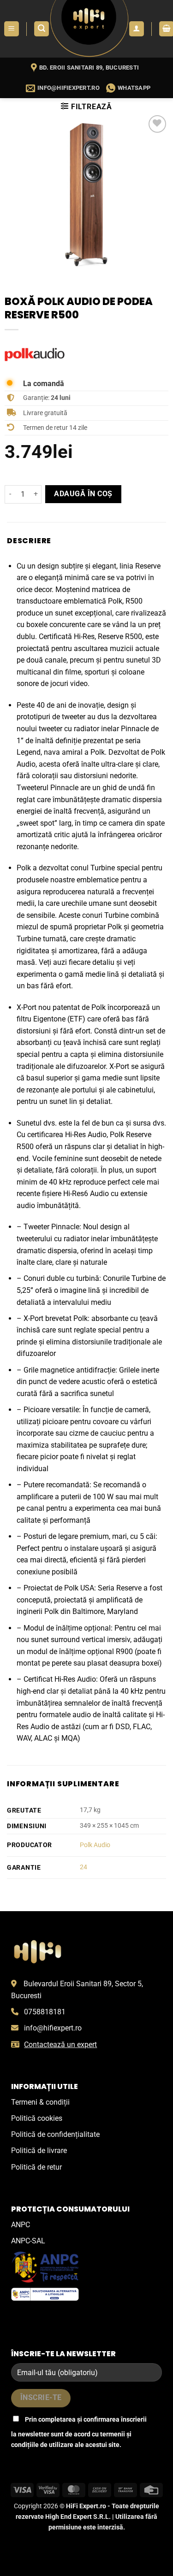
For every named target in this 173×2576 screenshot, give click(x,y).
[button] (12, 29)
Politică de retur (36, 2167)
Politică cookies (37, 2118)
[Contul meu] (137, 29)
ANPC (21, 2225)
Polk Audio (95, 1845)
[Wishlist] (158, 124)
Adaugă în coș (83, 494)
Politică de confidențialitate (55, 2134)
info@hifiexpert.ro (53, 2028)
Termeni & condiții (40, 2102)
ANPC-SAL (28, 2241)
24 (84, 1867)
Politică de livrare (39, 2151)
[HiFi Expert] (89, 29)
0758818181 (45, 2012)
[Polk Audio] (35, 355)
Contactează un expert (60, 2045)
